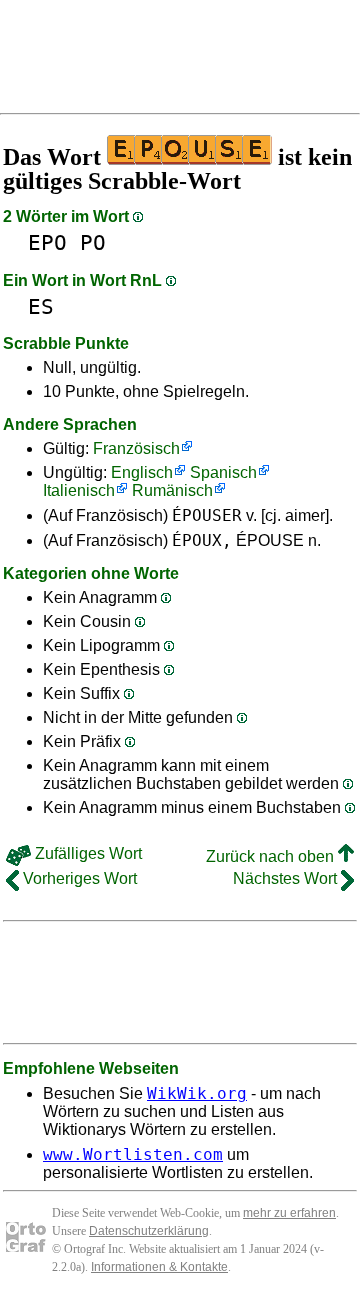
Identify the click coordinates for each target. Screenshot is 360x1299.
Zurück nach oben (272, 856)
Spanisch (223, 472)
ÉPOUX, (202, 540)
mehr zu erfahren (289, 1213)
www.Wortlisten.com (133, 1154)
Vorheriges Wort (78, 878)
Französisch (136, 448)
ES (41, 306)
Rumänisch (172, 490)
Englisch (142, 472)
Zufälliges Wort (86, 853)
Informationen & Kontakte (159, 1267)
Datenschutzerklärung (149, 1231)
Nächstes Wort (287, 878)
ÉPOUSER (207, 515)
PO (93, 242)
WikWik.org (197, 1093)
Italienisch (79, 490)
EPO (47, 242)
